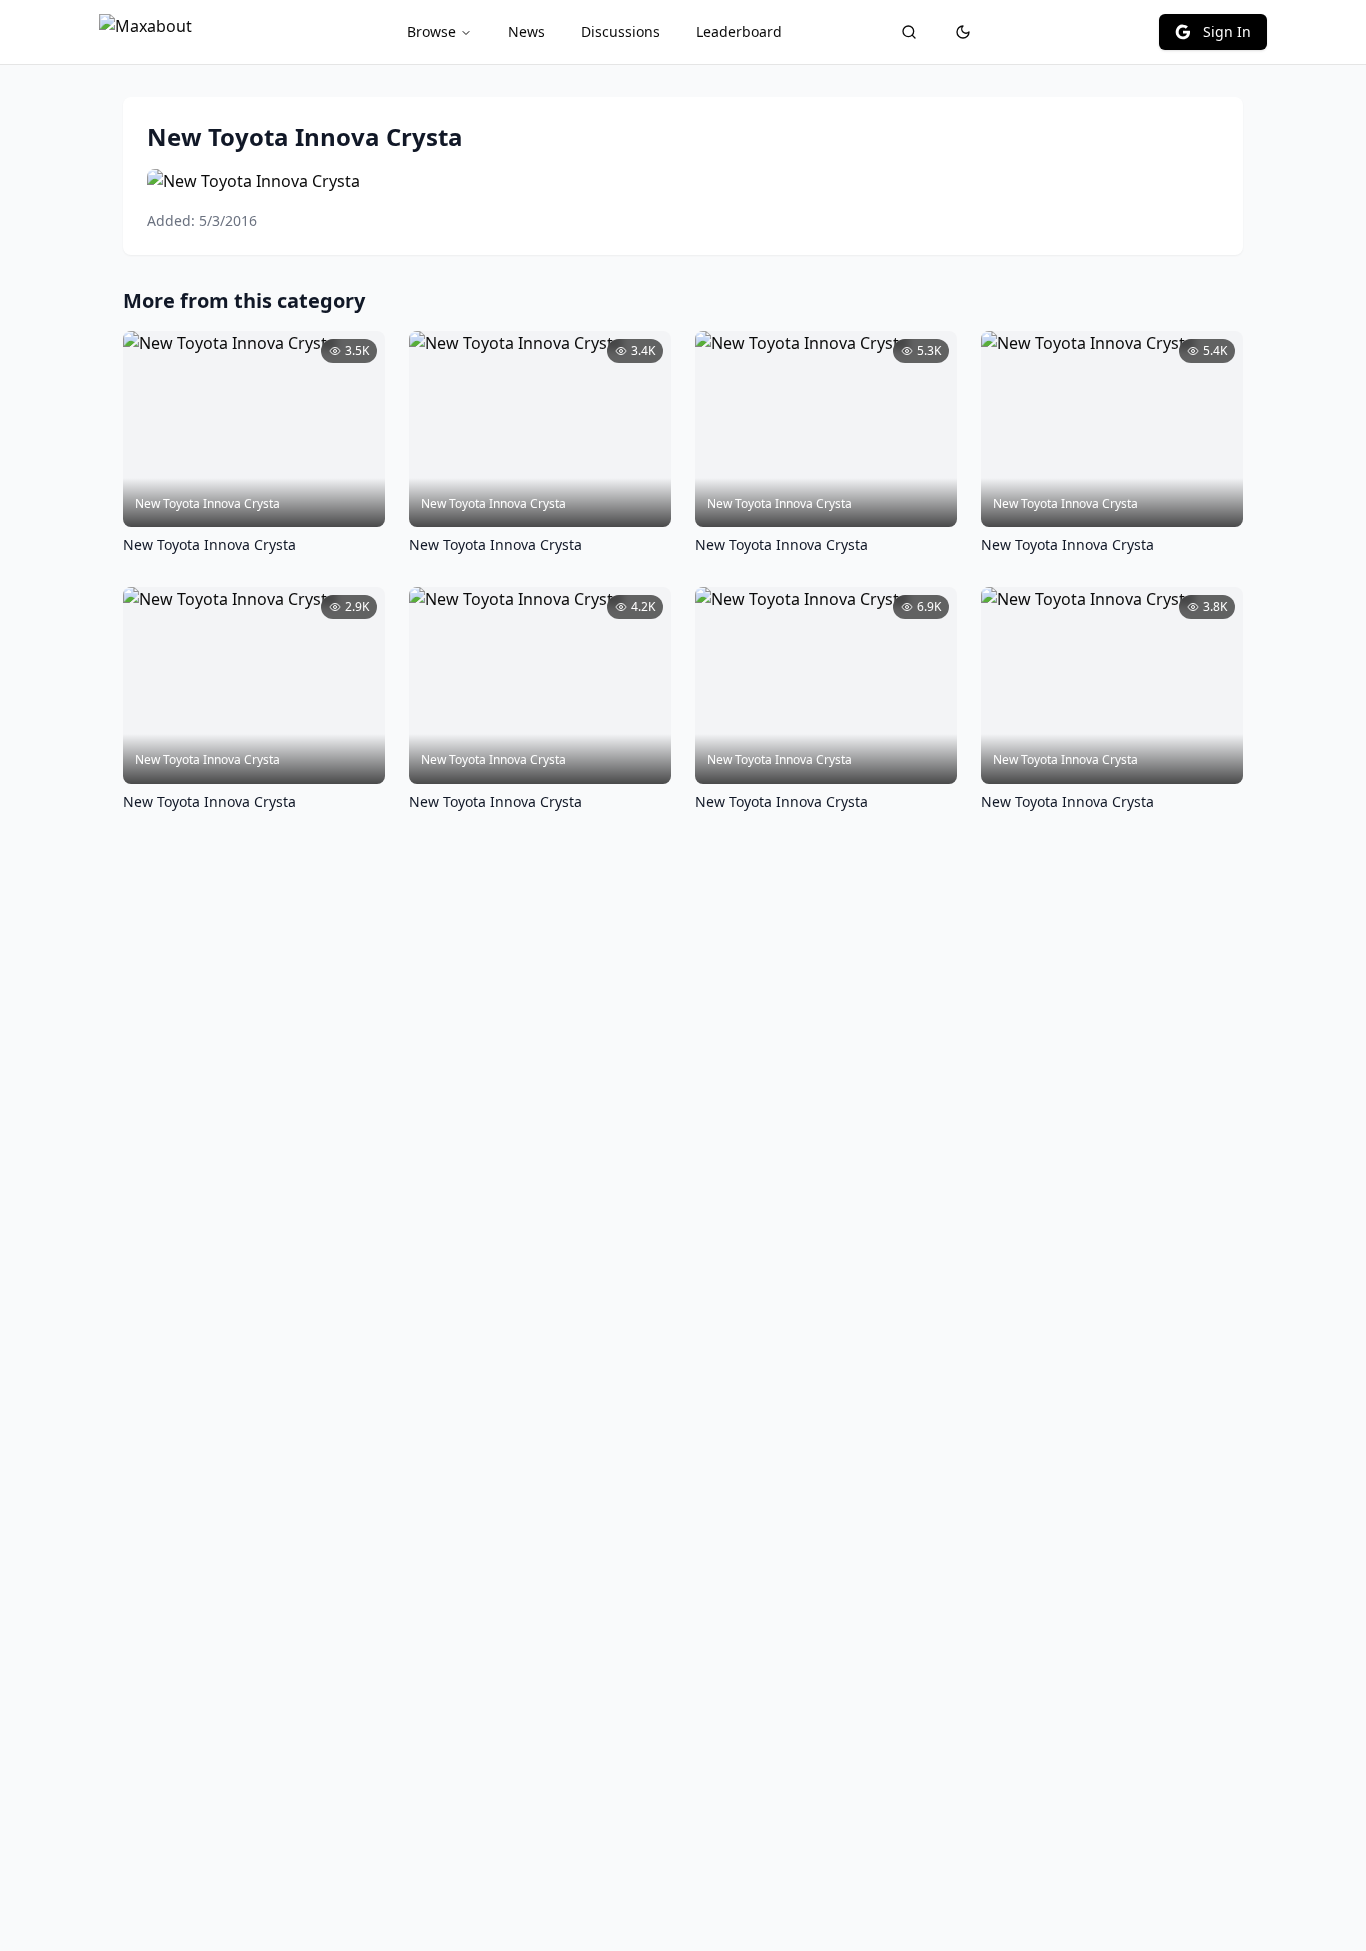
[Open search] (909, 32)
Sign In (1227, 31)
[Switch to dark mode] (963, 32)
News (526, 31)
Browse (431, 31)
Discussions (620, 31)
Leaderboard (739, 31)
